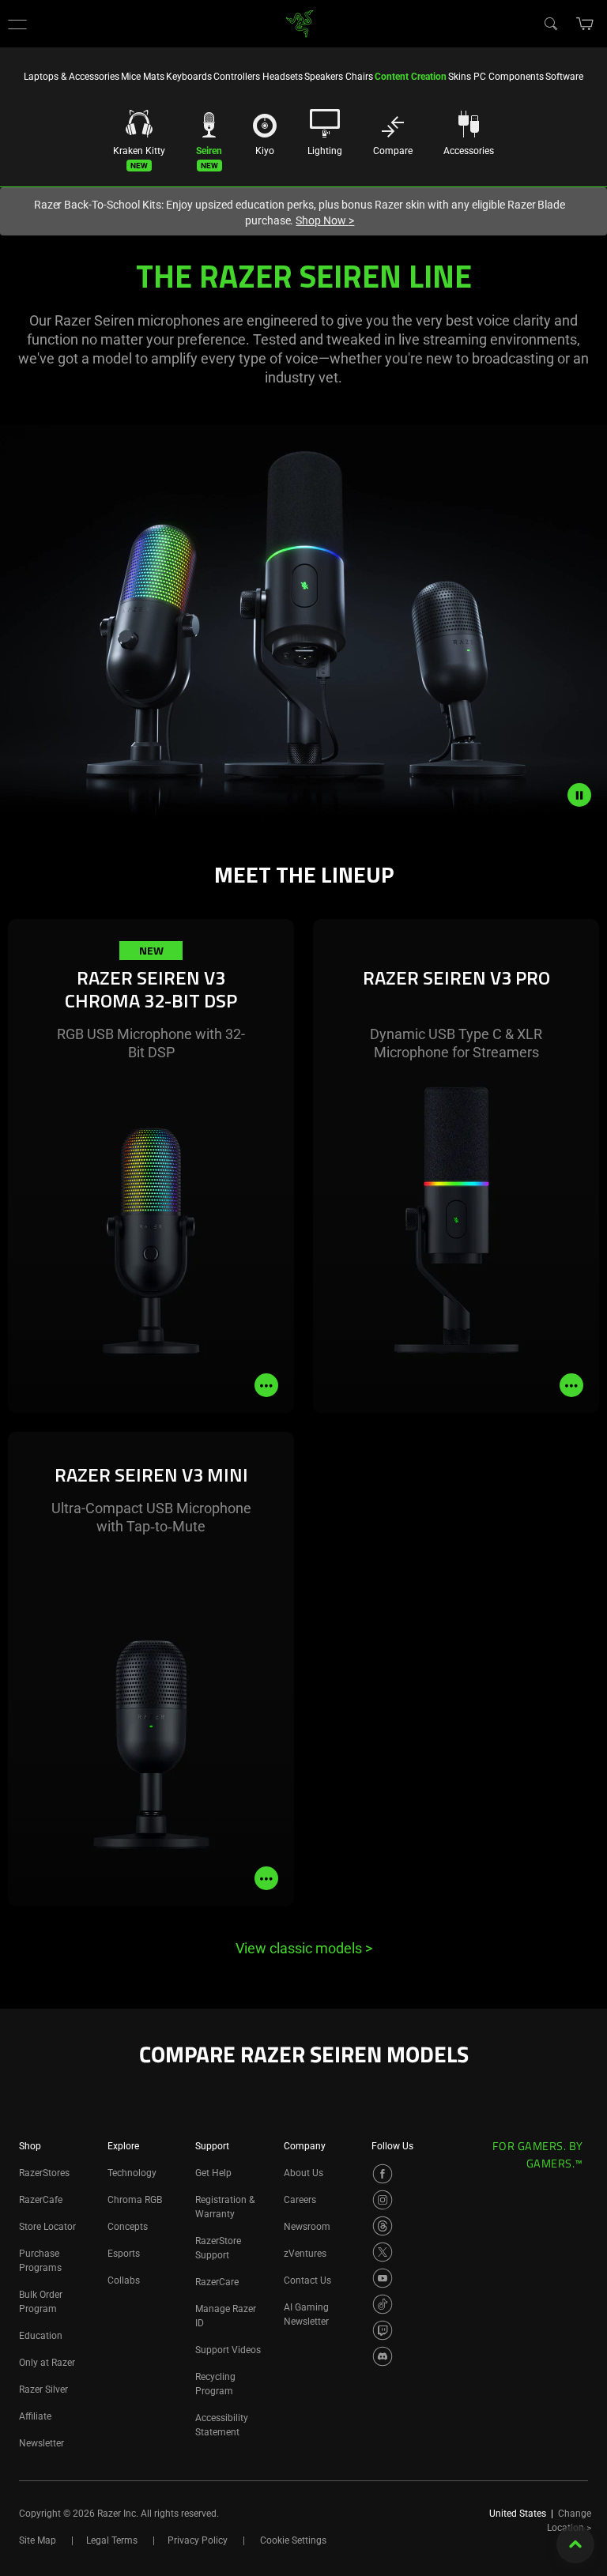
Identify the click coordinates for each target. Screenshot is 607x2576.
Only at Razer (47, 2363)
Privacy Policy (198, 2540)
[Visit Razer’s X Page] (383, 2252)
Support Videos (228, 2350)
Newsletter (41, 2443)
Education (41, 2336)
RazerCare (217, 2282)
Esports (124, 2254)
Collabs (124, 2280)
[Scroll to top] (575, 2544)
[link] (300, 23)
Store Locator (47, 2227)
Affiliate (35, 2416)
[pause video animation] (587, 795)
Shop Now (325, 220)
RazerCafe (41, 2200)
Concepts (128, 2227)
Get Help (213, 2173)
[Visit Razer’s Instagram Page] (383, 2200)
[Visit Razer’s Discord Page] (383, 2356)
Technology (132, 2173)
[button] (17, 24)
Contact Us (307, 2280)
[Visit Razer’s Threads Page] (383, 2226)
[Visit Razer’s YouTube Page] (383, 2278)
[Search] (550, 23)
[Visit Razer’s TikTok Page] (383, 2304)
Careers (300, 2200)
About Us (303, 2173)
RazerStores (44, 2173)
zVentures (305, 2254)
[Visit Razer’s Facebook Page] (383, 2174)
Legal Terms (112, 2540)
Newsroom (307, 2227)
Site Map (38, 2540)
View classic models (304, 1948)
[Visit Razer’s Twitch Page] (383, 2330)
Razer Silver (43, 2390)
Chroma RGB (135, 2200)
